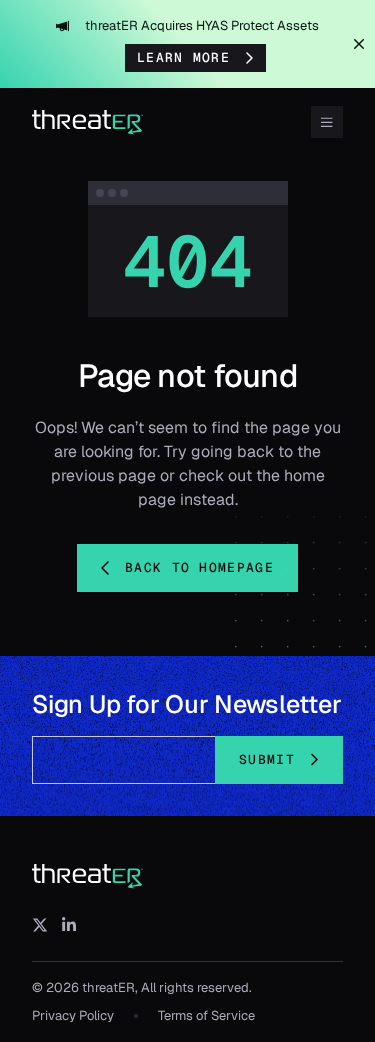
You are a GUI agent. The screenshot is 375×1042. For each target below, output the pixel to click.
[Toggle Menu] (327, 122)
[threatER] (88, 877)
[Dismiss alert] (359, 44)
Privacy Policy (73, 1015)
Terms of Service (206, 1015)
